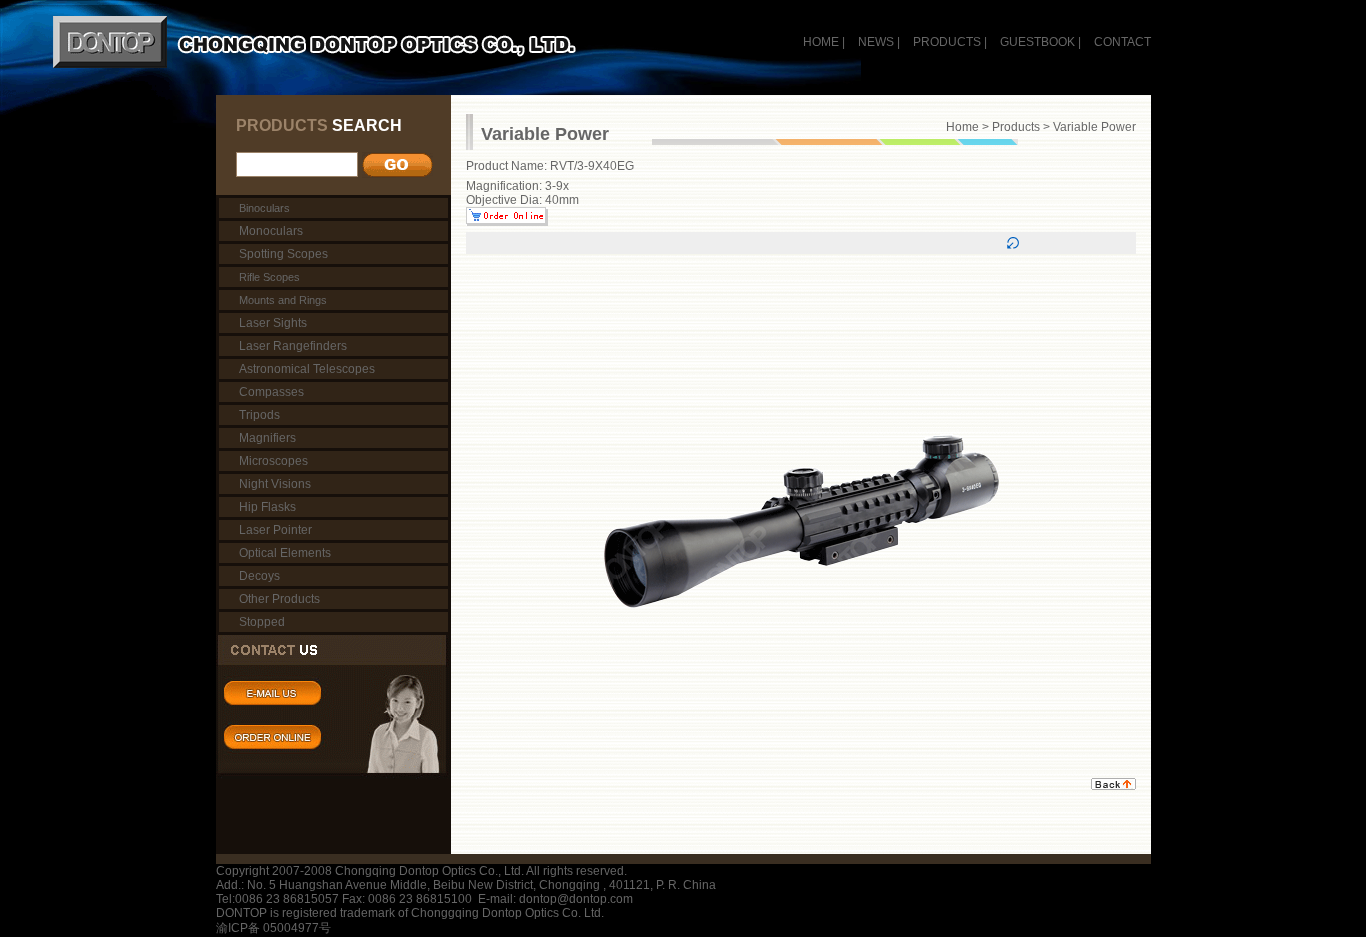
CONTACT (1122, 42)
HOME (821, 42)
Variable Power (1094, 127)
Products (1016, 127)
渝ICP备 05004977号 (273, 928)
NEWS (876, 42)
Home (962, 127)
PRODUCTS (947, 42)
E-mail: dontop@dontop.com (555, 899)
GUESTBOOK (1036, 42)
